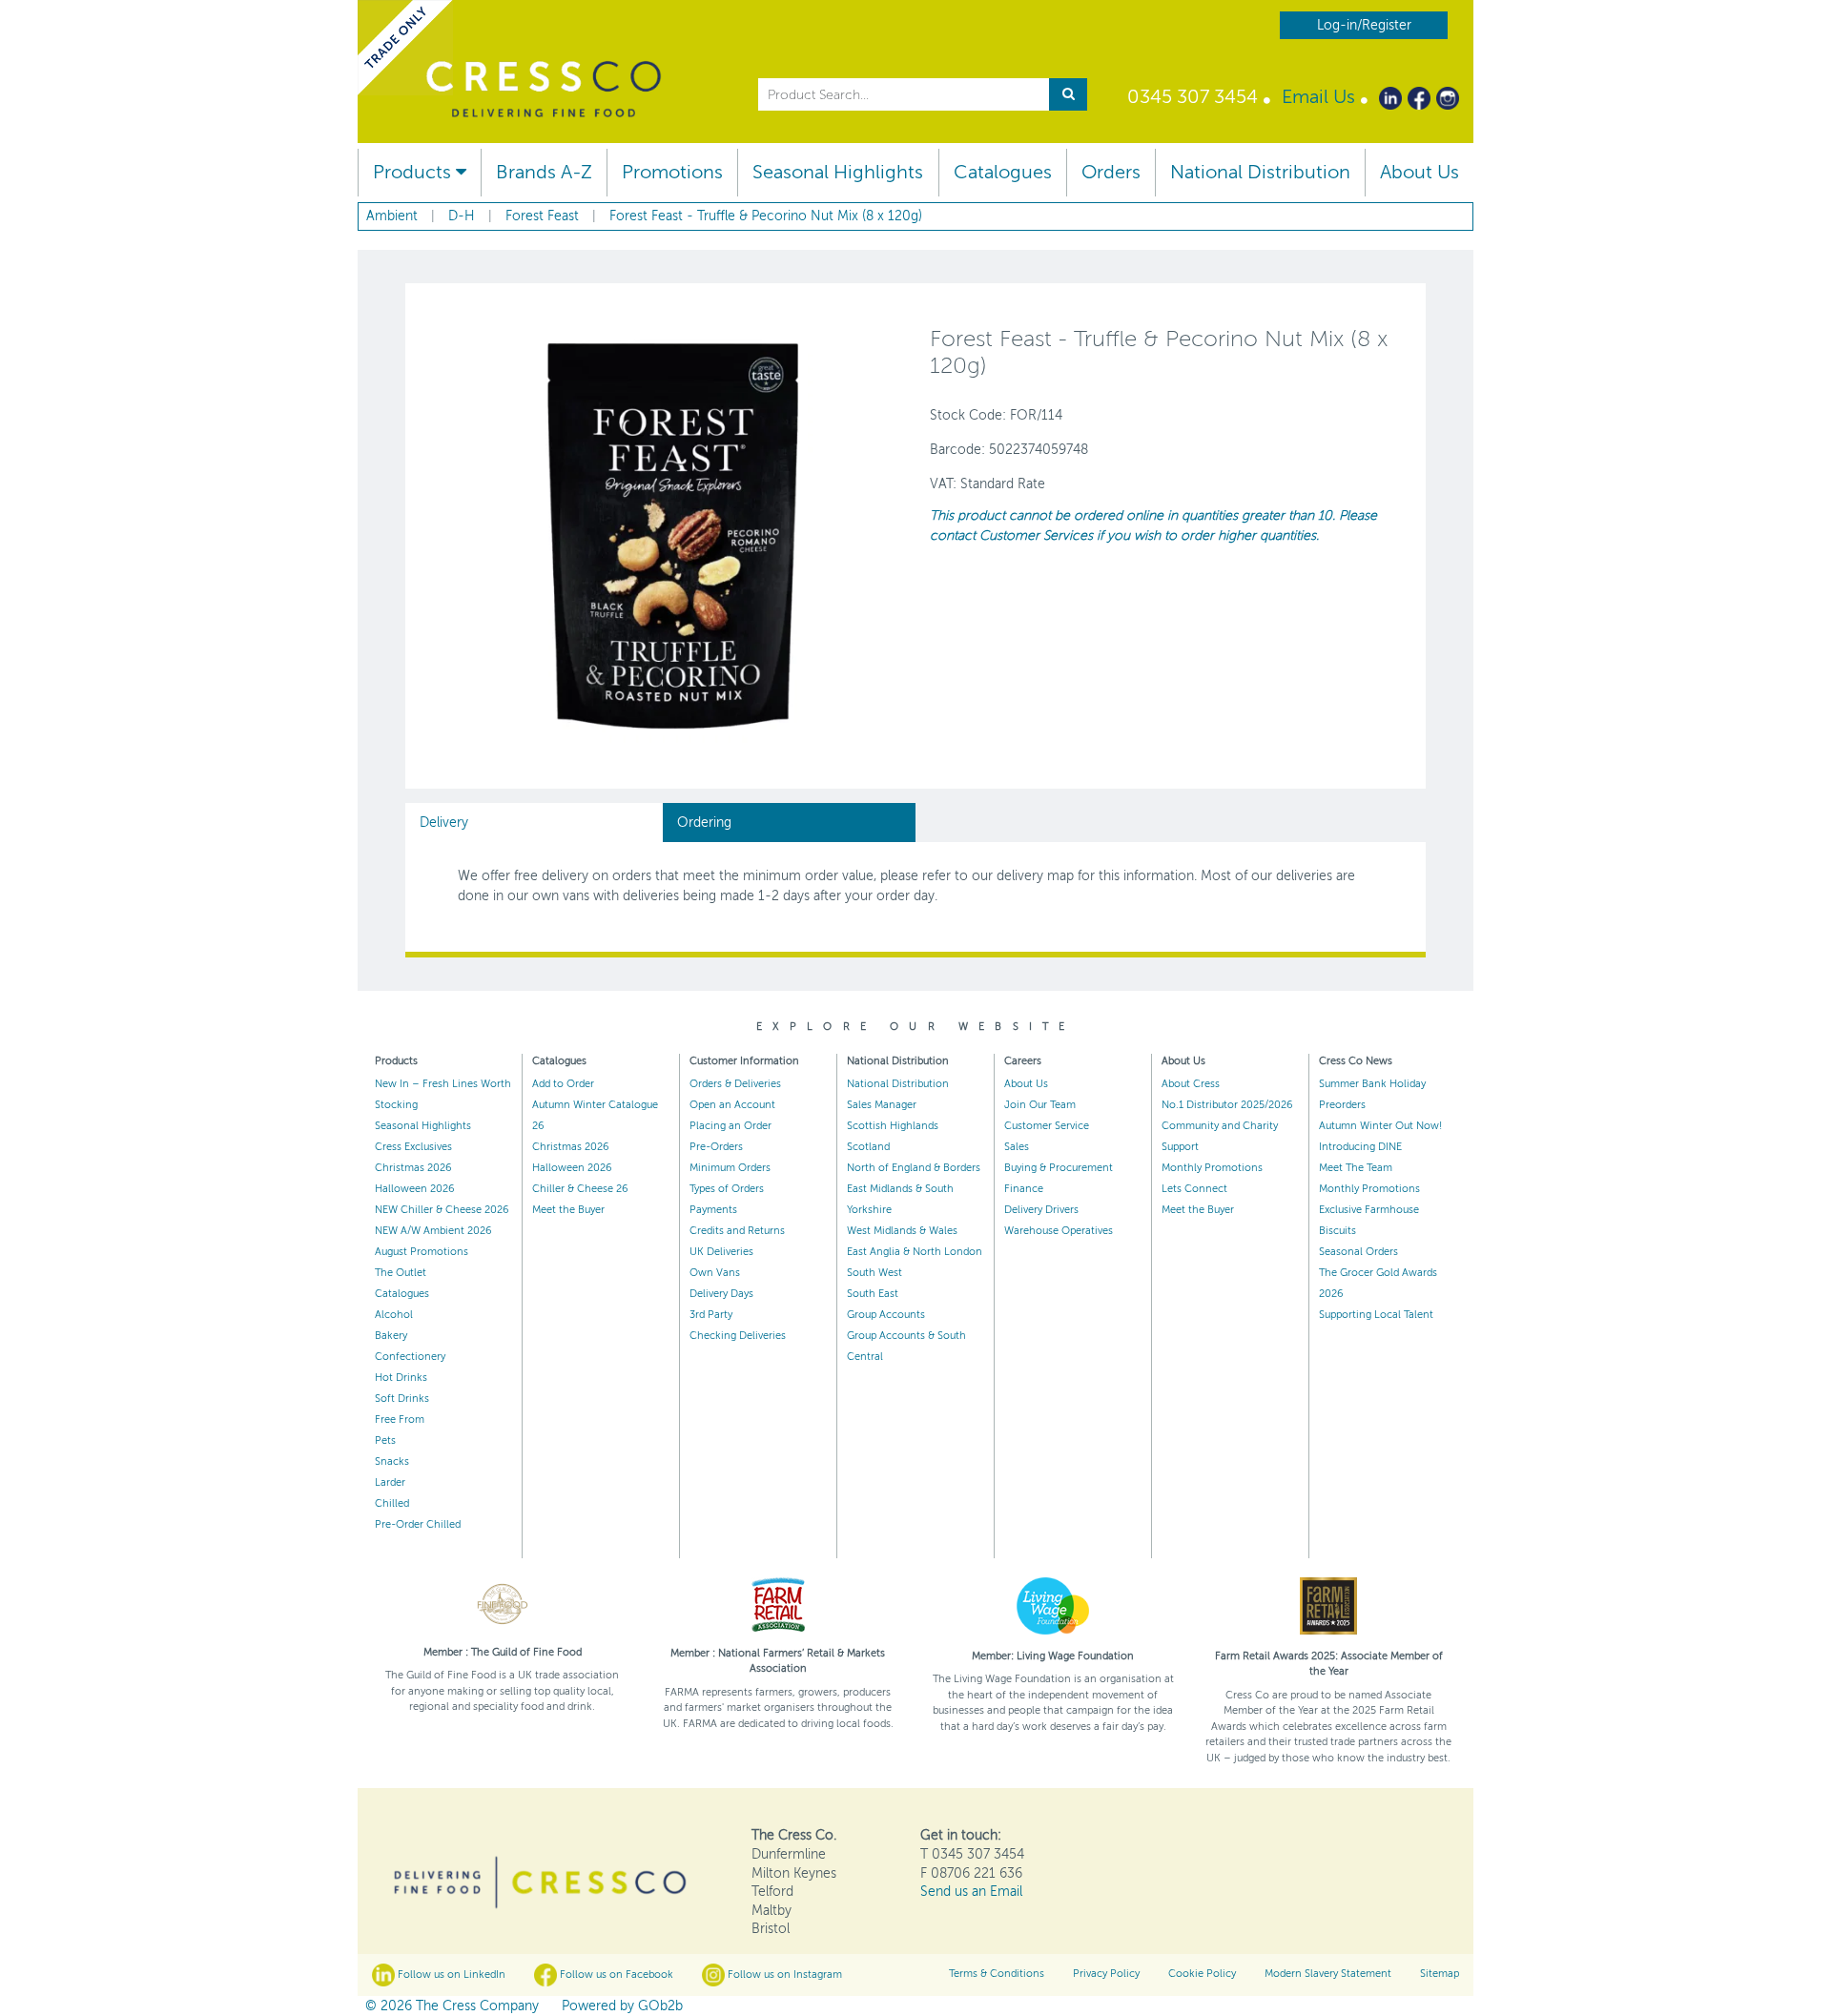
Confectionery (410, 1357)
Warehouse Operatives (1059, 1231)
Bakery (391, 1336)
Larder (390, 1482)
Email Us (1318, 97)
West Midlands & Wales (902, 1231)
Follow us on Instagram (783, 1975)
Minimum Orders (730, 1168)
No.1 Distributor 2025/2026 (1227, 1105)
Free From (400, 1419)
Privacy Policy (1106, 1974)
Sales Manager (882, 1105)
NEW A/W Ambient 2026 (433, 1231)
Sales (1017, 1147)
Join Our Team (1040, 1105)
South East (873, 1294)
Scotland (868, 1147)
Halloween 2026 (415, 1189)
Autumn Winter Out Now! (1380, 1126)
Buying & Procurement (1059, 1168)
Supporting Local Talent (1376, 1315)
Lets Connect (1194, 1189)
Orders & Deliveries (735, 1084)
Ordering (704, 823)
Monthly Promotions (1212, 1168)
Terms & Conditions (997, 1974)
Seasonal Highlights (838, 172)
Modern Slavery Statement (1328, 1974)
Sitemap (1440, 1974)
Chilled (392, 1503)
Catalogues (1003, 172)
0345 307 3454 (1193, 97)
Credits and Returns (737, 1231)
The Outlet (401, 1273)
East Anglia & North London (915, 1252)
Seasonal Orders (1358, 1252)
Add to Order (563, 1084)
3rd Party (711, 1315)
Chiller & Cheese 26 (580, 1189)
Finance (1024, 1189)
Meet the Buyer (568, 1210)
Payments (713, 1210)
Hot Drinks (401, 1378)
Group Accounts (886, 1315)
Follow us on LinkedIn (450, 1975)
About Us (1420, 172)
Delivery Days (721, 1294)
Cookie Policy (1202, 1974)
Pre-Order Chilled (418, 1524)
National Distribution (1260, 172)
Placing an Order (730, 1126)
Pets (385, 1440)
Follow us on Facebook (615, 1975)
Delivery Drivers (1041, 1210)
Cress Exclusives (413, 1147)
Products (414, 172)
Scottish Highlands (893, 1126)
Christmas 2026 (413, 1168)
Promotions (672, 172)
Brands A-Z (544, 172)
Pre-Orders (716, 1147)
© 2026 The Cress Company (452, 2006)
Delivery (444, 823)
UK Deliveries (721, 1252)
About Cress (1191, 1084)
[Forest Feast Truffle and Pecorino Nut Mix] (672, 535)
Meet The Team (1356, 1168)
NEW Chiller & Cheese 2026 (442, 1210)
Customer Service (1047, 1126)
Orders (1111, 172)
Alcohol (394, 1315)
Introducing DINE (1360, 1147)
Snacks (392, 1461)
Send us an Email (971, 1892)
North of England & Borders (914, 1168)
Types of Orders (727, 1189)
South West (874, 1273)
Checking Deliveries (738, 1336)
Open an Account (732, 1105)
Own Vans (715, 1273)
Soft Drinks (402, 1399)
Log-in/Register (1364, 25)
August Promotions (422, 1252)
